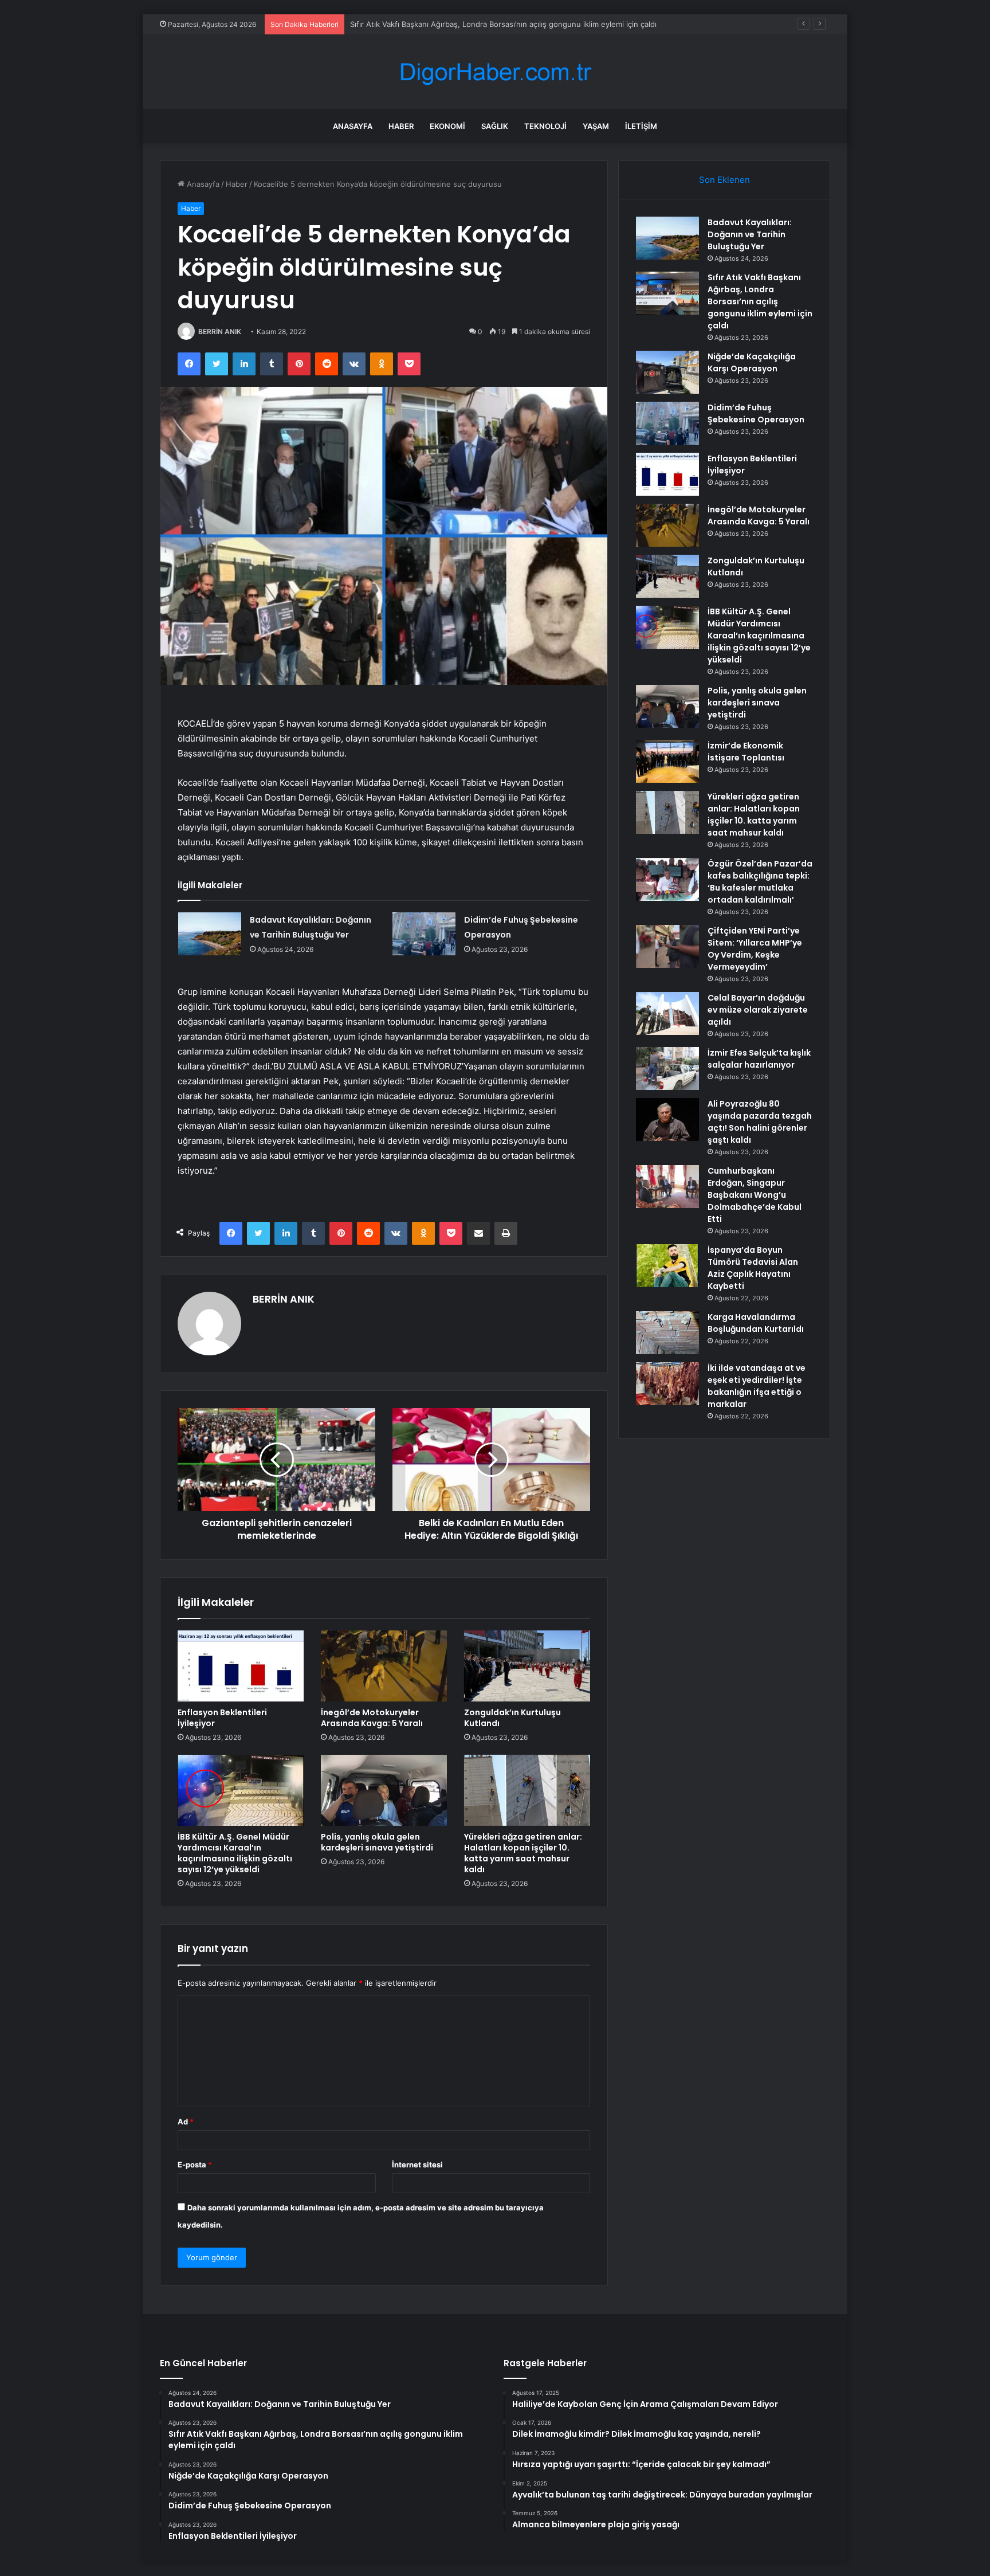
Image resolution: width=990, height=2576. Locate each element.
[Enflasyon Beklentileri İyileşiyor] (241, 1666)
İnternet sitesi (417, 2165)
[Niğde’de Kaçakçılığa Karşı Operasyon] (667, 372)
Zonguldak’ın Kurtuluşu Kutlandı (512, 1718)
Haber (401, 126)
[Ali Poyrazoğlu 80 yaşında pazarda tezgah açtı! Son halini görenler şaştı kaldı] (667, 1120)
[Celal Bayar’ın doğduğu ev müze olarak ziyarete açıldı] (667, 1013)
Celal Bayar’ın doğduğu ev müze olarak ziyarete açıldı (758, 1010)
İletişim (641, 126)
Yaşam (596, 126)
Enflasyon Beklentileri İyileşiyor (222, 1718)
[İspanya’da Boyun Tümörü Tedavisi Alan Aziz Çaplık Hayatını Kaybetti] (667, 1266)
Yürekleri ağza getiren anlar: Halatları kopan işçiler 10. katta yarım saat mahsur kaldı (523, 1853)
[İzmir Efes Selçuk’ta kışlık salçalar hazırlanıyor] (667, 1069)
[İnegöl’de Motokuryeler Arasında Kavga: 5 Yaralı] (384, 1666)
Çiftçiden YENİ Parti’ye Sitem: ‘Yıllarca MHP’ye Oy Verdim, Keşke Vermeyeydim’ (755, 949)
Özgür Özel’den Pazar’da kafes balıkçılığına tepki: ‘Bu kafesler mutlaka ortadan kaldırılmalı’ (760, 882)
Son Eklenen (724, 180)
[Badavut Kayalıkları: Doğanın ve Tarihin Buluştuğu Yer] (210, 934)
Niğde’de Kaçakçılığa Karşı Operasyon (416, 24)
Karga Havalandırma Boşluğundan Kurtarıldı (756, 1323)
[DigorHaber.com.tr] (495, 72)
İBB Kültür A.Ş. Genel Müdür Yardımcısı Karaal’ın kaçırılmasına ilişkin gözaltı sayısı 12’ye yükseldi (235, 1853)
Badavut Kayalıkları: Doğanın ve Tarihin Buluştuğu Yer (750, 234)
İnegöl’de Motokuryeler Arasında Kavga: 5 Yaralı (372, 1718)
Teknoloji (545, 126)
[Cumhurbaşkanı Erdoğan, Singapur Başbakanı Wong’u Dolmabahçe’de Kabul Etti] (667, 1187)
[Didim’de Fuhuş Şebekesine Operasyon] (424, 934)
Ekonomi (447, 126)
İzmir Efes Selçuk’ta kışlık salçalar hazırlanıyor (759, 1059)
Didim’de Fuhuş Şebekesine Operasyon (756, 413)
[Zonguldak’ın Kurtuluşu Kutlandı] (527, 1666)
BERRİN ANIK (220, 332)
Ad (186, 2122)
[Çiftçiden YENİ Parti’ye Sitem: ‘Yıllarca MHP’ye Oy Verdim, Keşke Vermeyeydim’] (667, 946)
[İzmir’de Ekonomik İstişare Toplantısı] (667, 761)
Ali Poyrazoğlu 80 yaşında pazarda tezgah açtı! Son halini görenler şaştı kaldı (760, 1122)
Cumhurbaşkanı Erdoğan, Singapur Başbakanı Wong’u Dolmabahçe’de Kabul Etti (755, 1195)
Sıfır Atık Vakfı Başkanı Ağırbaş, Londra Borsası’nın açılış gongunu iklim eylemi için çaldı (760, 301)
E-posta (195, 2165)
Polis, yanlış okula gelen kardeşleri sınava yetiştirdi (377, 1842)
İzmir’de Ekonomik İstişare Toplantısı (746, 752)
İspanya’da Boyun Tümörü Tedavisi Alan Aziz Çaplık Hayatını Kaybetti (753, 1268)
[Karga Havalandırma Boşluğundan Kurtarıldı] (667, 1333)
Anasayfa (353, 126)
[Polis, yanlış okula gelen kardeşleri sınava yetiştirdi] (384, 1790)
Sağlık (495, 126)
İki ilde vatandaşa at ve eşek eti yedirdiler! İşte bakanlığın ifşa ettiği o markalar (757, 1386)
